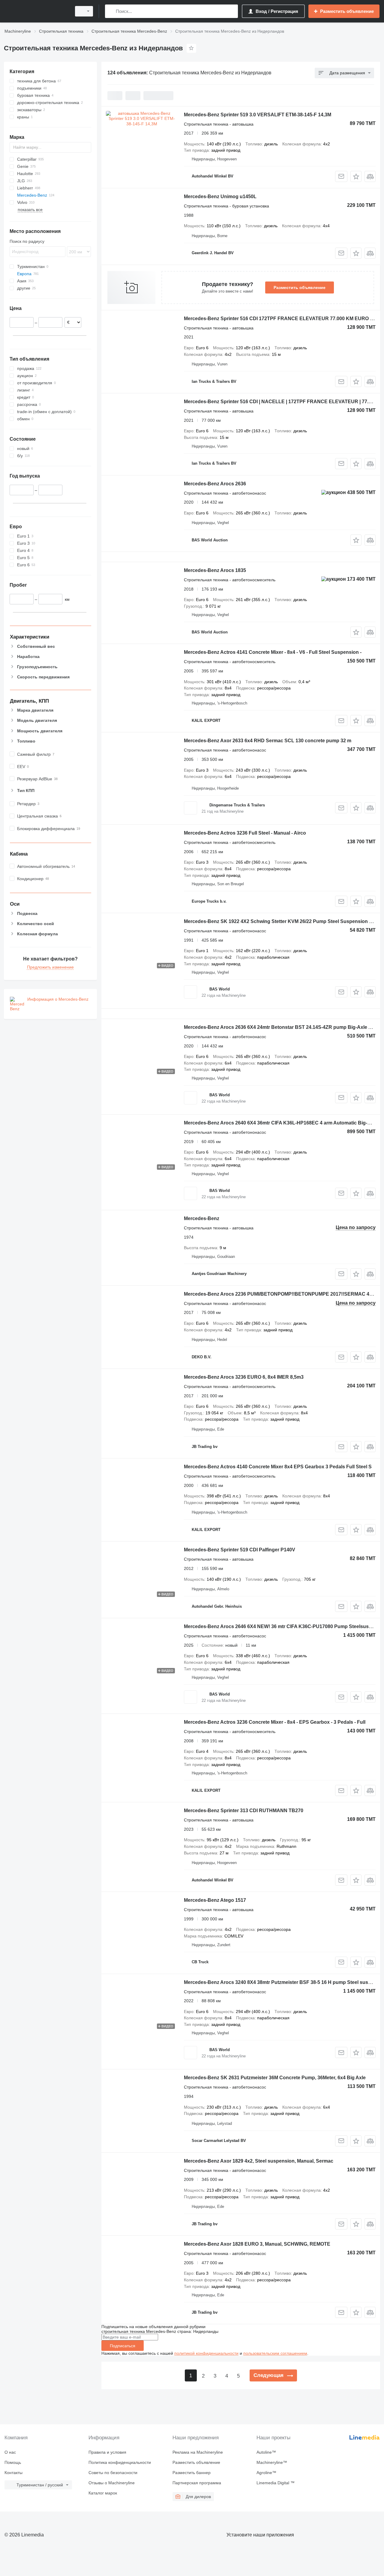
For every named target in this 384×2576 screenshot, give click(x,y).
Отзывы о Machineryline (112, 2483)
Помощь (13, 2462)
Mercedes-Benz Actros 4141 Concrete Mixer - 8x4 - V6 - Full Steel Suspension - (273, 652)
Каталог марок (103, 2493)
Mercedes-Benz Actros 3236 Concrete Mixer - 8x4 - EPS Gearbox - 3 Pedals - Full (275, 1722)
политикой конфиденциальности (206, 2353)
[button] (356, 176)
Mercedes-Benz (202, 1218)
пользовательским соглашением (275, 2353)
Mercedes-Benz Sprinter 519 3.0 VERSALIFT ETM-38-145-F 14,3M (258, 115)
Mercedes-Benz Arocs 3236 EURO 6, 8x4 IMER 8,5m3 (244, 1377)
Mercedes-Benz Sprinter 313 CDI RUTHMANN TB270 (244, 1811)
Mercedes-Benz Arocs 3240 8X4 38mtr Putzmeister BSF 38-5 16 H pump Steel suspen (280, 1982)
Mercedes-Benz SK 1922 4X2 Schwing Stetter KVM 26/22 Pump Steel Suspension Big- (281, 921)
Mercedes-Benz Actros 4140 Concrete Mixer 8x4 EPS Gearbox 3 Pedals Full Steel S (278, 1467)
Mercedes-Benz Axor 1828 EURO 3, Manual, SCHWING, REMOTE (257, 2244)
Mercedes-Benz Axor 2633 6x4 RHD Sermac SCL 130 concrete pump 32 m (268, 741)
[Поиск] (111, 11)
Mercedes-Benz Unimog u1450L (220, 197)
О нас (10, 2452)
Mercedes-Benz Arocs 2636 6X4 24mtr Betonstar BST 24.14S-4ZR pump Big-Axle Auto (282, 1027)
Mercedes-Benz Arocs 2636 (215, 484)
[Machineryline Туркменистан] (36, 11)
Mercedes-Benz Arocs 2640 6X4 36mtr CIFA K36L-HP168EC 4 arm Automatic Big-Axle (281, 1123)
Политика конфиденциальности (120, 2462)
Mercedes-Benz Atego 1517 (215, 1900)
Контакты (13, 2473)
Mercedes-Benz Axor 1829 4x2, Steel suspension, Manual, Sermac (259, 2161)
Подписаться (123, 2346)
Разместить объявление (300, 287)
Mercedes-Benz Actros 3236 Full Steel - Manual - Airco (245, 833)
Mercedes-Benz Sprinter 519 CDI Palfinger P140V (240, 1550)
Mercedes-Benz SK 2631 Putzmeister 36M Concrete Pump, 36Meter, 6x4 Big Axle (275, 2078)
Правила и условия (107, 2452)
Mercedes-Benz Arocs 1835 (215, 570)
